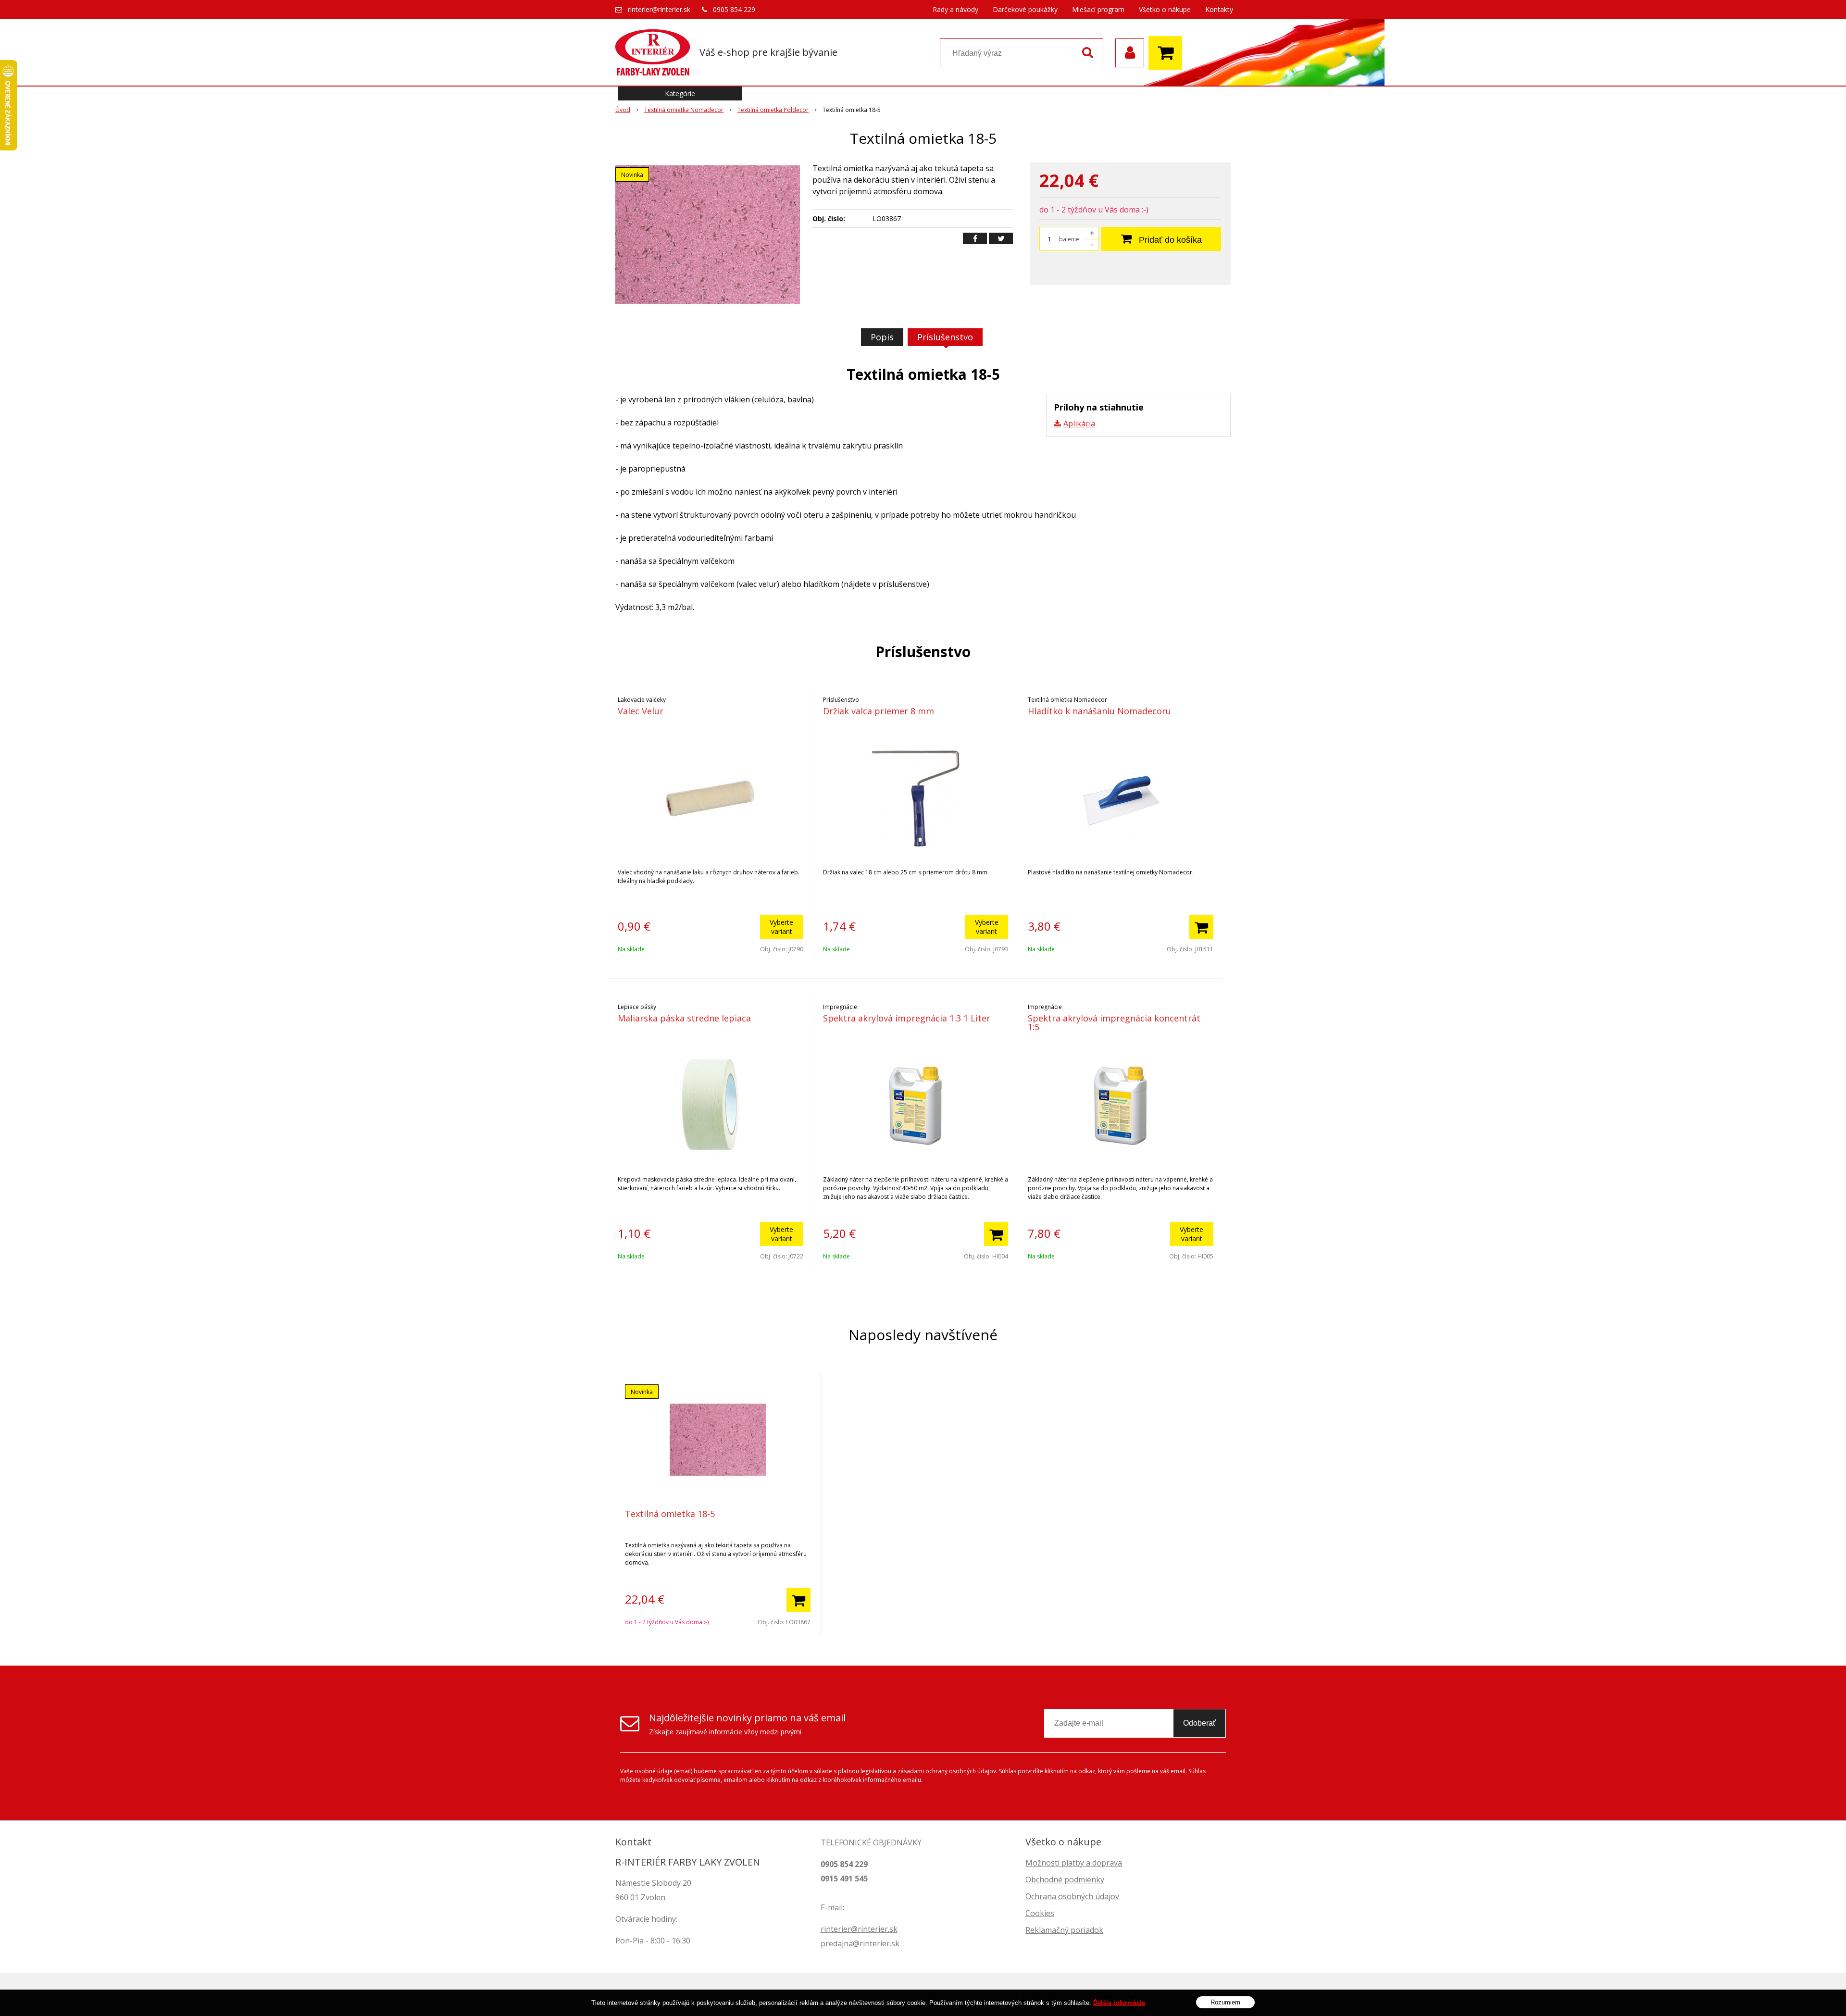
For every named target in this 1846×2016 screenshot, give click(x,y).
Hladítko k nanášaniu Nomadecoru (1099, 711)
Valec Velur (641, 711)
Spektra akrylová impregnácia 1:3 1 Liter (907, 1018)
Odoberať (1199, 1723)
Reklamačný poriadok (1064, 1930)
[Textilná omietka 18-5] (708, 235)
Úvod (623, 110)
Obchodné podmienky (1065, 1879)
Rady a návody (955, 9)
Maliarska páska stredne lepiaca (684, 1018)
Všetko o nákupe (1165, 9)
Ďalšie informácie (1119, 2003)
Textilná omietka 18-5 (670, 1514)
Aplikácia (1079, 423)
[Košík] (1168, 53)
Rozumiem (1225, 2002)
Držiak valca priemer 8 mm (879, 711)
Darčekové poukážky (1025, 9)
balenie (1069, 239)
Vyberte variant (781, 927)
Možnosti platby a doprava (1074, 1863)
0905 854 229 (734, 9)
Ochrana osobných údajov (1072, 1896)
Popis (882, 337)
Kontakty (1219, 9)
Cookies (1040, 1913)
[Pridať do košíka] (1201, 927)
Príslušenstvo (945, 337)
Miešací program (1098, 9)
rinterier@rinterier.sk (659, 9)
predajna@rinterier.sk (860, 1943)
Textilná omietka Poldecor (773, 110)
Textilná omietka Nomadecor (684, 110)
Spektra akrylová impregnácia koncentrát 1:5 (1114, 1022)
